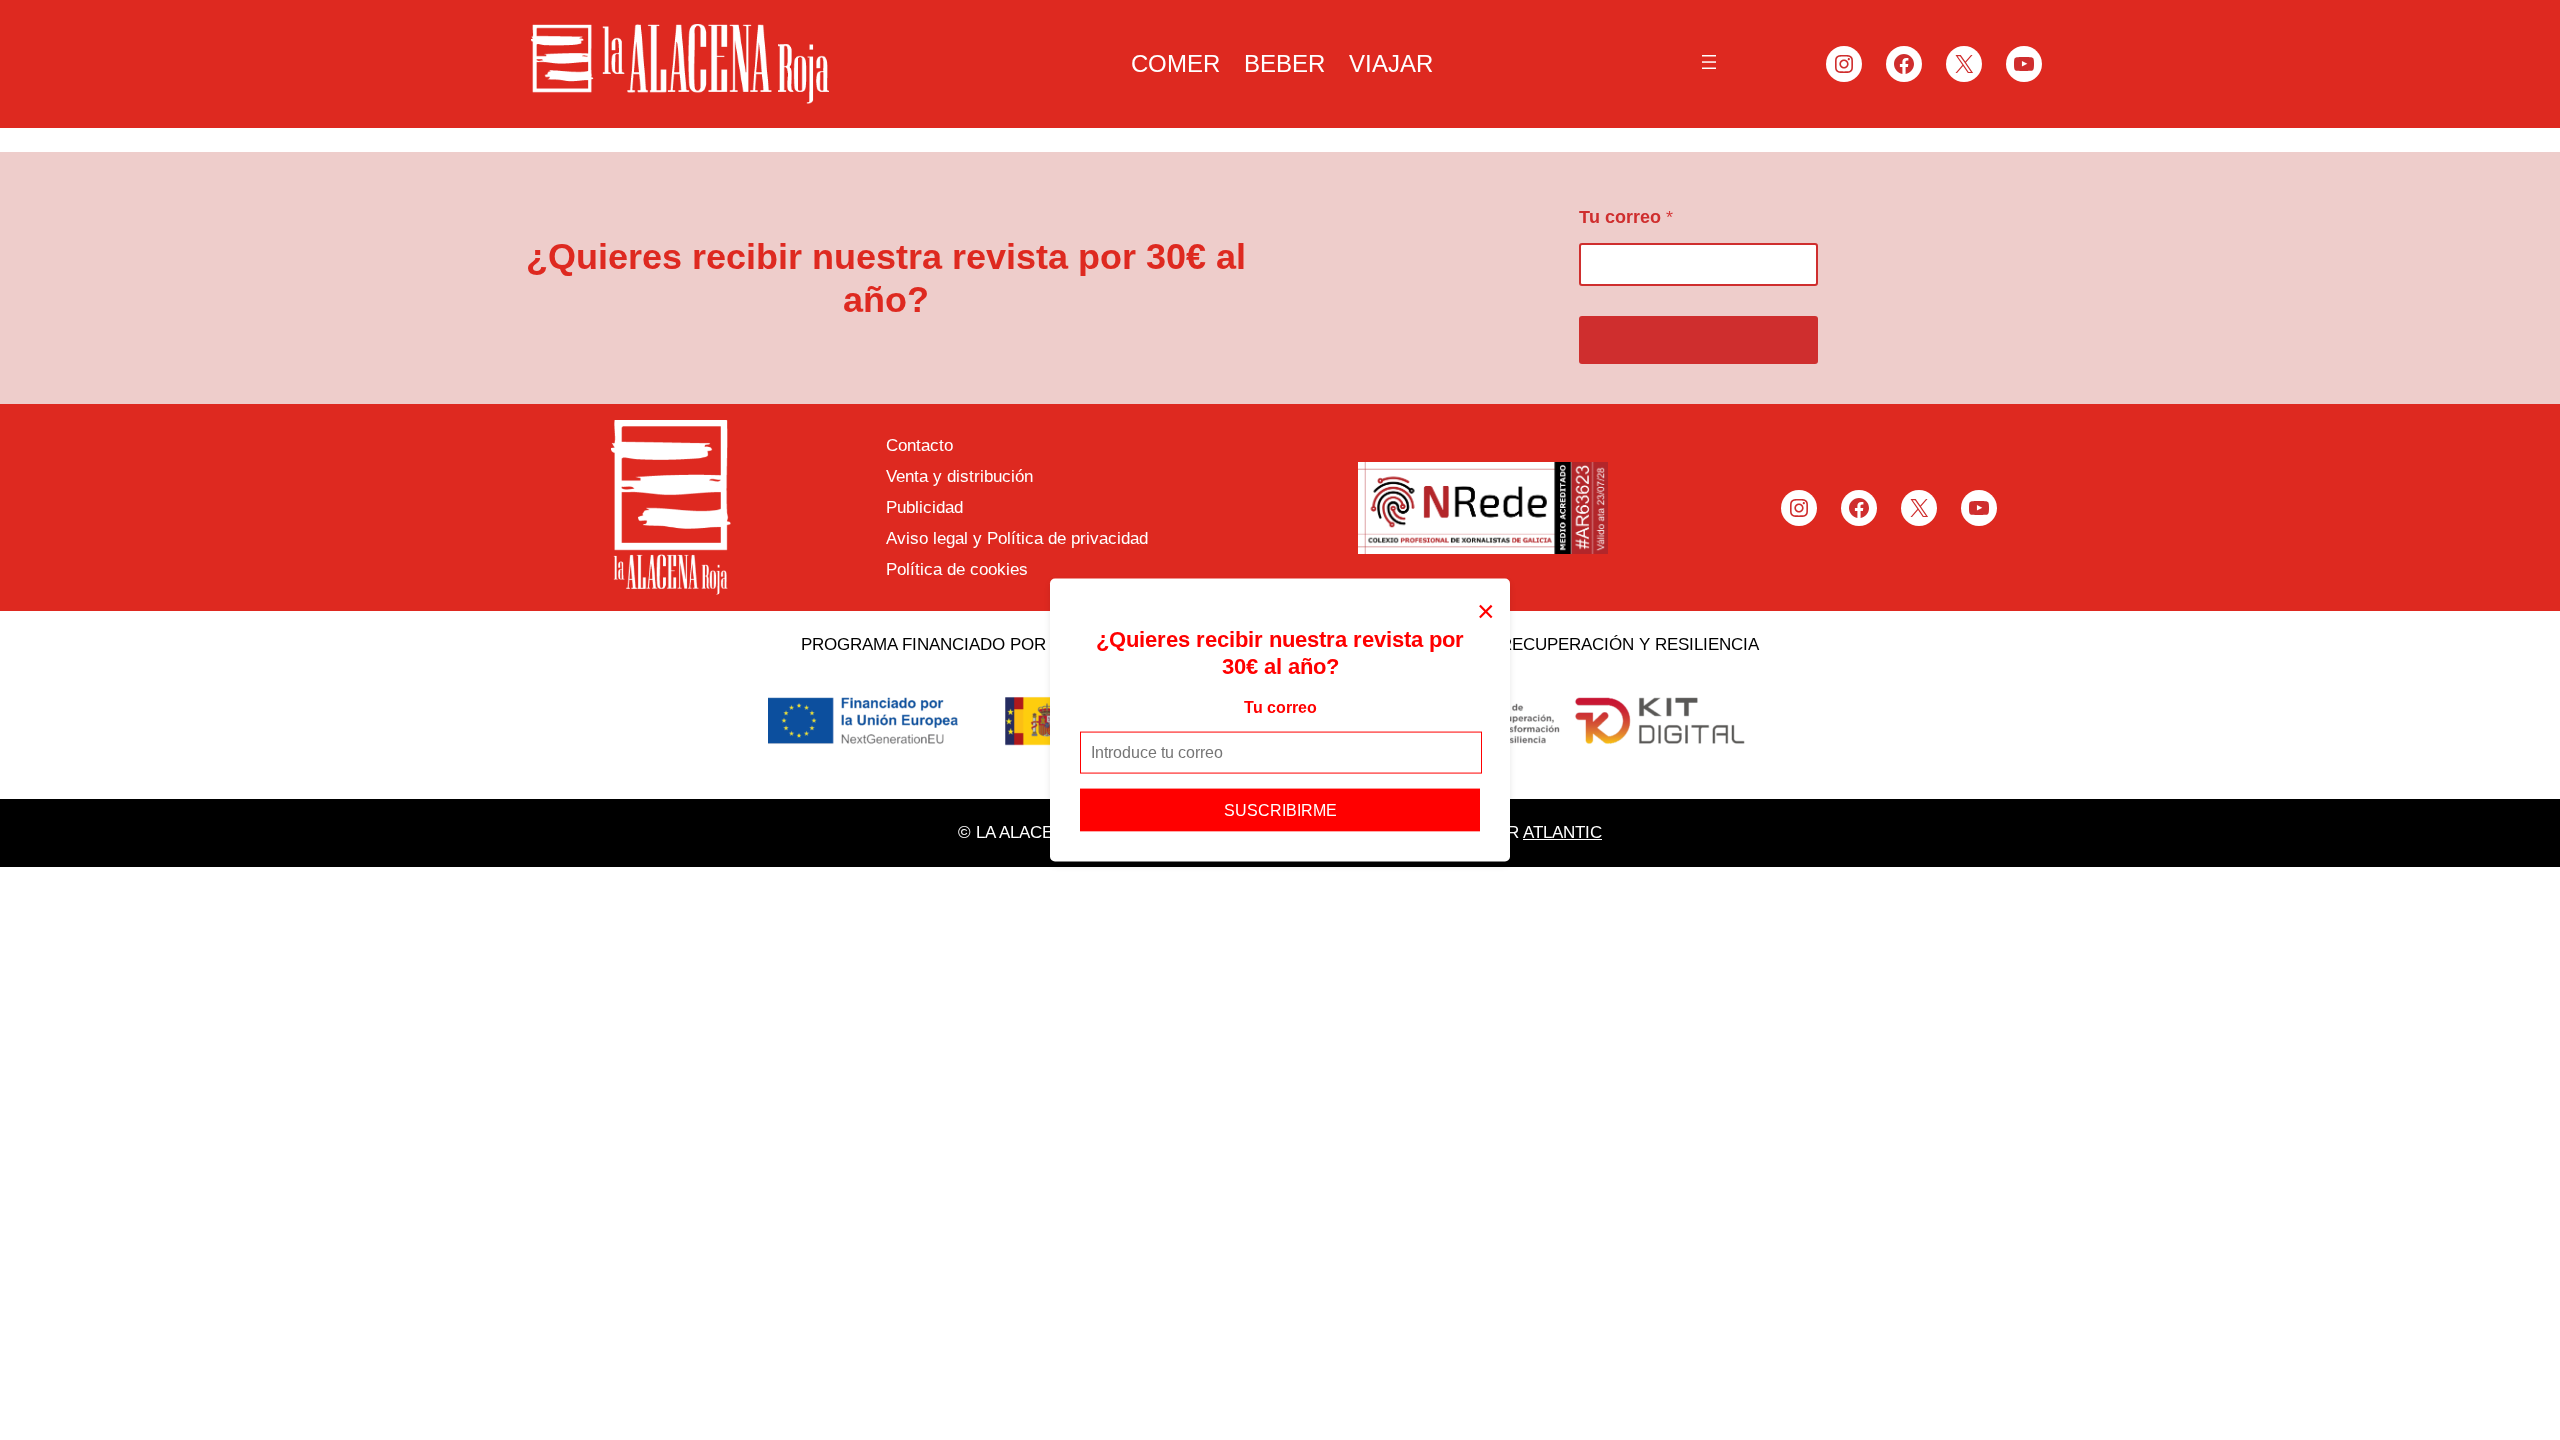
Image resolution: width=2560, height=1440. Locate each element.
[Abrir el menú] (1709, 62)
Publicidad (924, 507)
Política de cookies (957, 569)
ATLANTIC (1562, 832)
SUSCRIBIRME (1280, 809)
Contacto (919, 445)
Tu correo (1280, 707)
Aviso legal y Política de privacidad (1017, 538)
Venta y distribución (959, 476)
